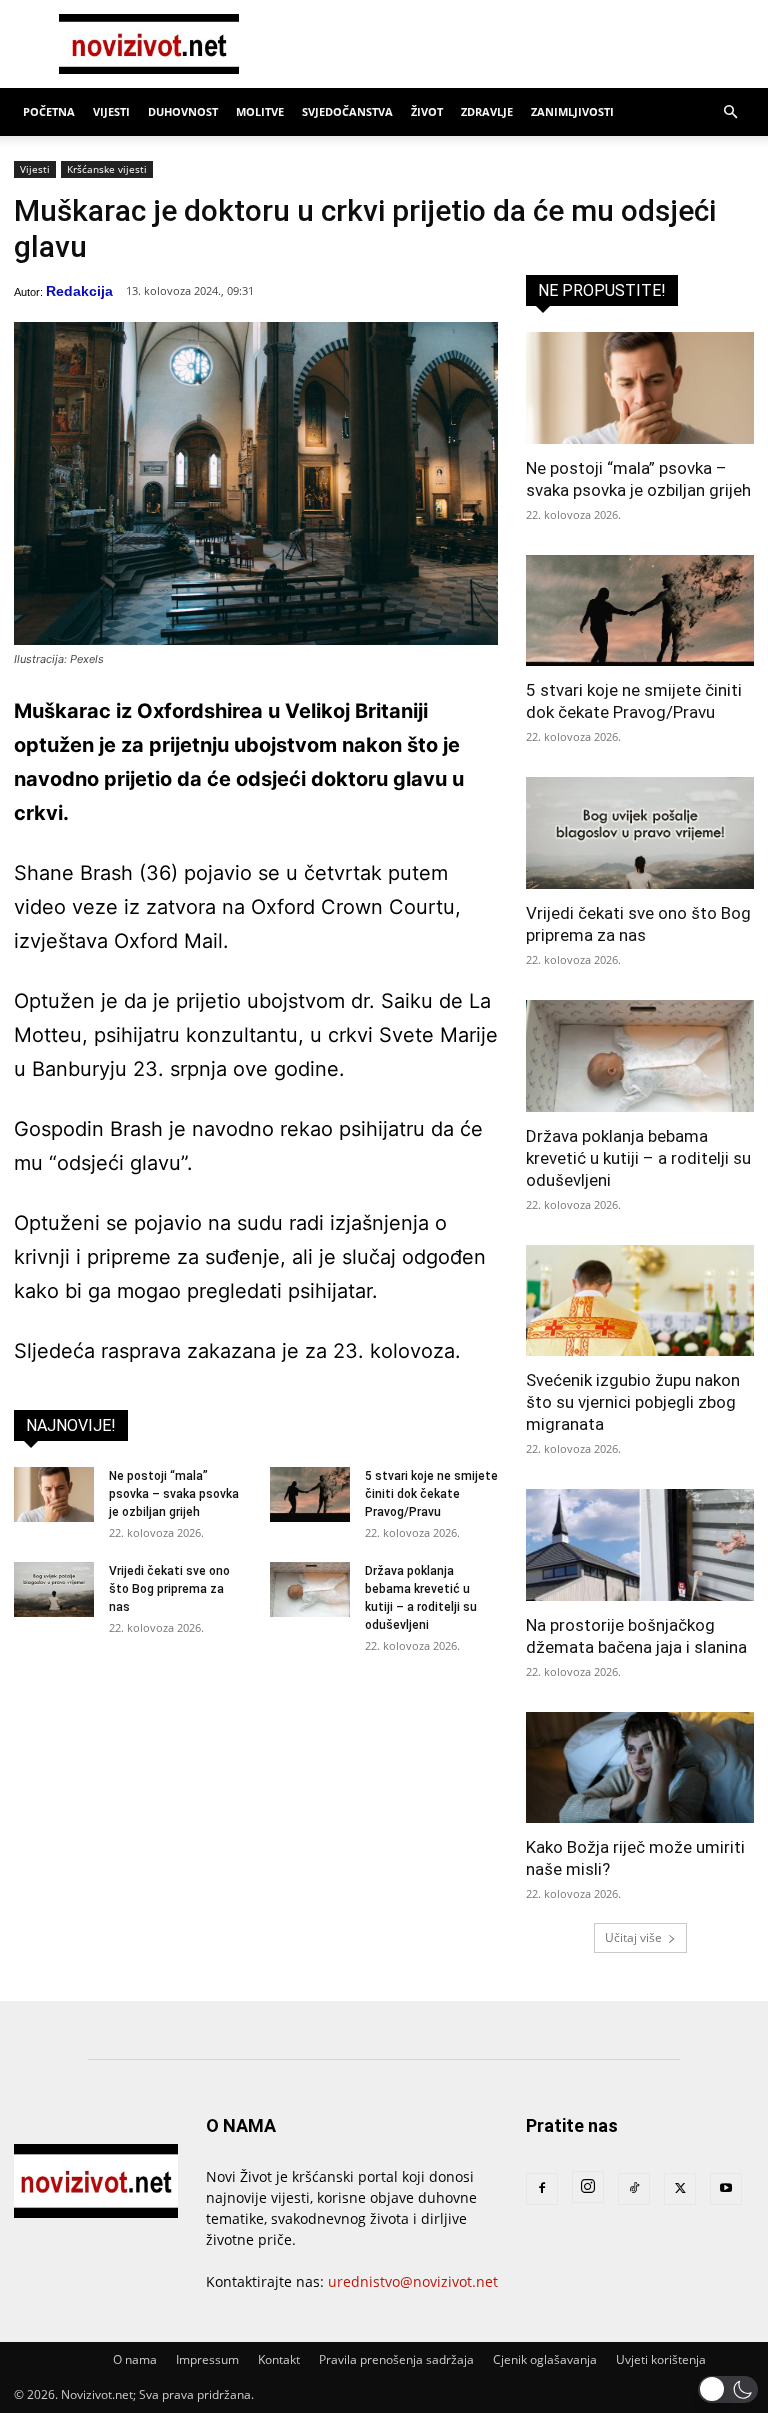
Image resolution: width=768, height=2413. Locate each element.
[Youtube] (726, 2189)
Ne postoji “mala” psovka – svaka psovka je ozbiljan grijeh (174, 1494)
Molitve (260, 111)
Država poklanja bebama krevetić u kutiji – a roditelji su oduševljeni (638, 1158)
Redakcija (79, 291)
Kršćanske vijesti (107, 169)
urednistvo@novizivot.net (413, 2281)
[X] (680, 2189)
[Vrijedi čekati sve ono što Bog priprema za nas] (54, 1589)
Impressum (207, 2359)
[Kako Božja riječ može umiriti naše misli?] (640, 1768)
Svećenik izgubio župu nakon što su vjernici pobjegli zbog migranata (633, 1402)
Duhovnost (183, 111)
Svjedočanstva (347, 111)
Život (427, 111)
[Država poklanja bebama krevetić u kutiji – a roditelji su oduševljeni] (310, 1589)
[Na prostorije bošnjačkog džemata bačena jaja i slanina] (640, 1545)
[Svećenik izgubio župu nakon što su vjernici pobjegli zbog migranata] (640, 1301)
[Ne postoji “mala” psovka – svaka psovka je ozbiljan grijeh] (54, 1494)
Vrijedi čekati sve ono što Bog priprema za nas (169, 1589)
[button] (730, 112)
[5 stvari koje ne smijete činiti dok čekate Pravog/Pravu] (310, 1494)
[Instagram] (588, 2187)
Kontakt (279, 2359)
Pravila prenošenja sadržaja (396, 2359)
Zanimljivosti (572, 111)
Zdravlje (487, 111)
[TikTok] (634, 2189)
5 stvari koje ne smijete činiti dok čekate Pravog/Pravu (431, 1494)
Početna (49, 111)
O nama (135, 2359)
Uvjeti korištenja (661, 2359)
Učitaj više (633, 1937)
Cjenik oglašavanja (545, 2359)
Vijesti (111, 111)
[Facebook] (542, 2189)
